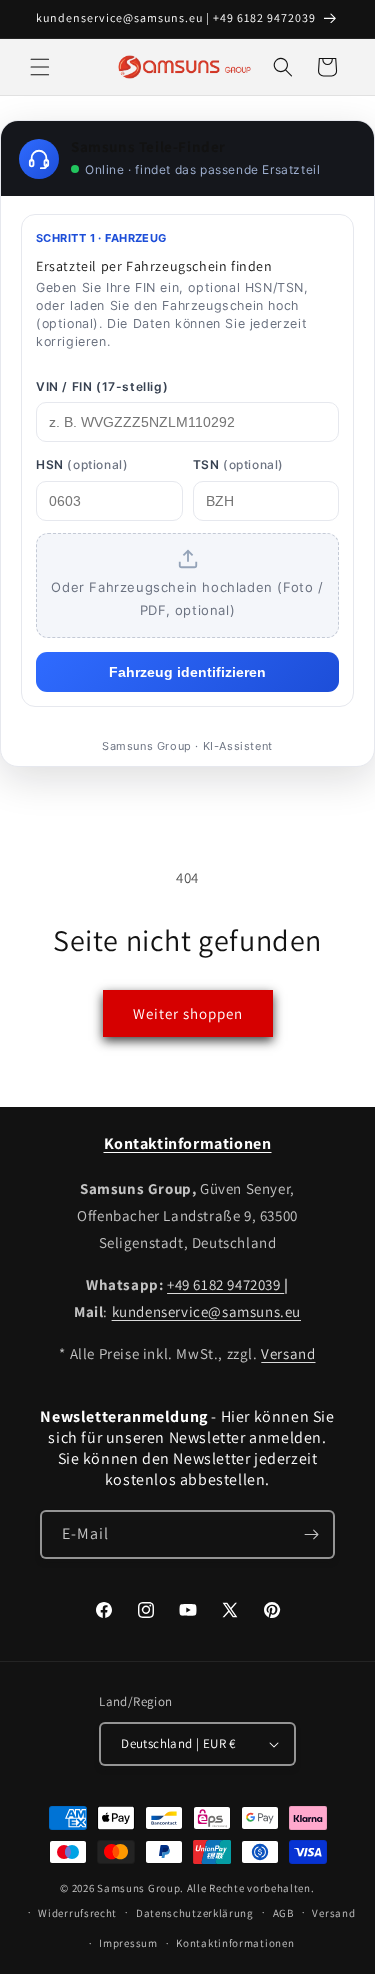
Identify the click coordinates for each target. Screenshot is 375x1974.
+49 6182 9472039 (225, 1284)
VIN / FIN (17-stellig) (102, 386)
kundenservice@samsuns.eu (206, 1311)
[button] (40, 67)
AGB (283, 1913)
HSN (82, 464)
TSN (238, 464)
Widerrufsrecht (77, 1913)
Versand (288, 1353)
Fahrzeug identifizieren (187, 672)
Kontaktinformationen (235, 1943)
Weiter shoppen (188, 1013)
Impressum (128, 1943)
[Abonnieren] (311, 1534)
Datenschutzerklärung (195, 1913)
